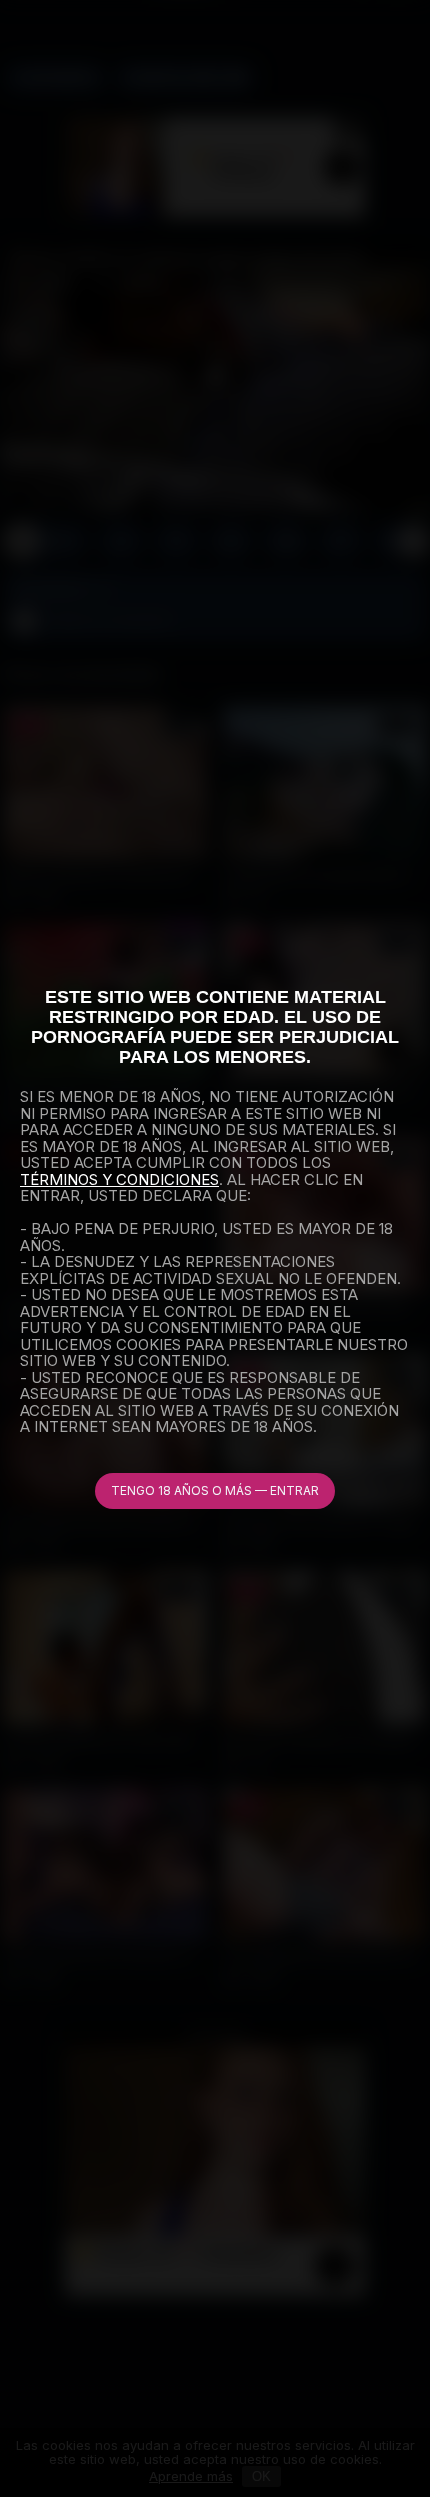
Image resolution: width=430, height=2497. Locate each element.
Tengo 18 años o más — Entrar (215, 1490)
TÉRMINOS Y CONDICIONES (119, 1179)
